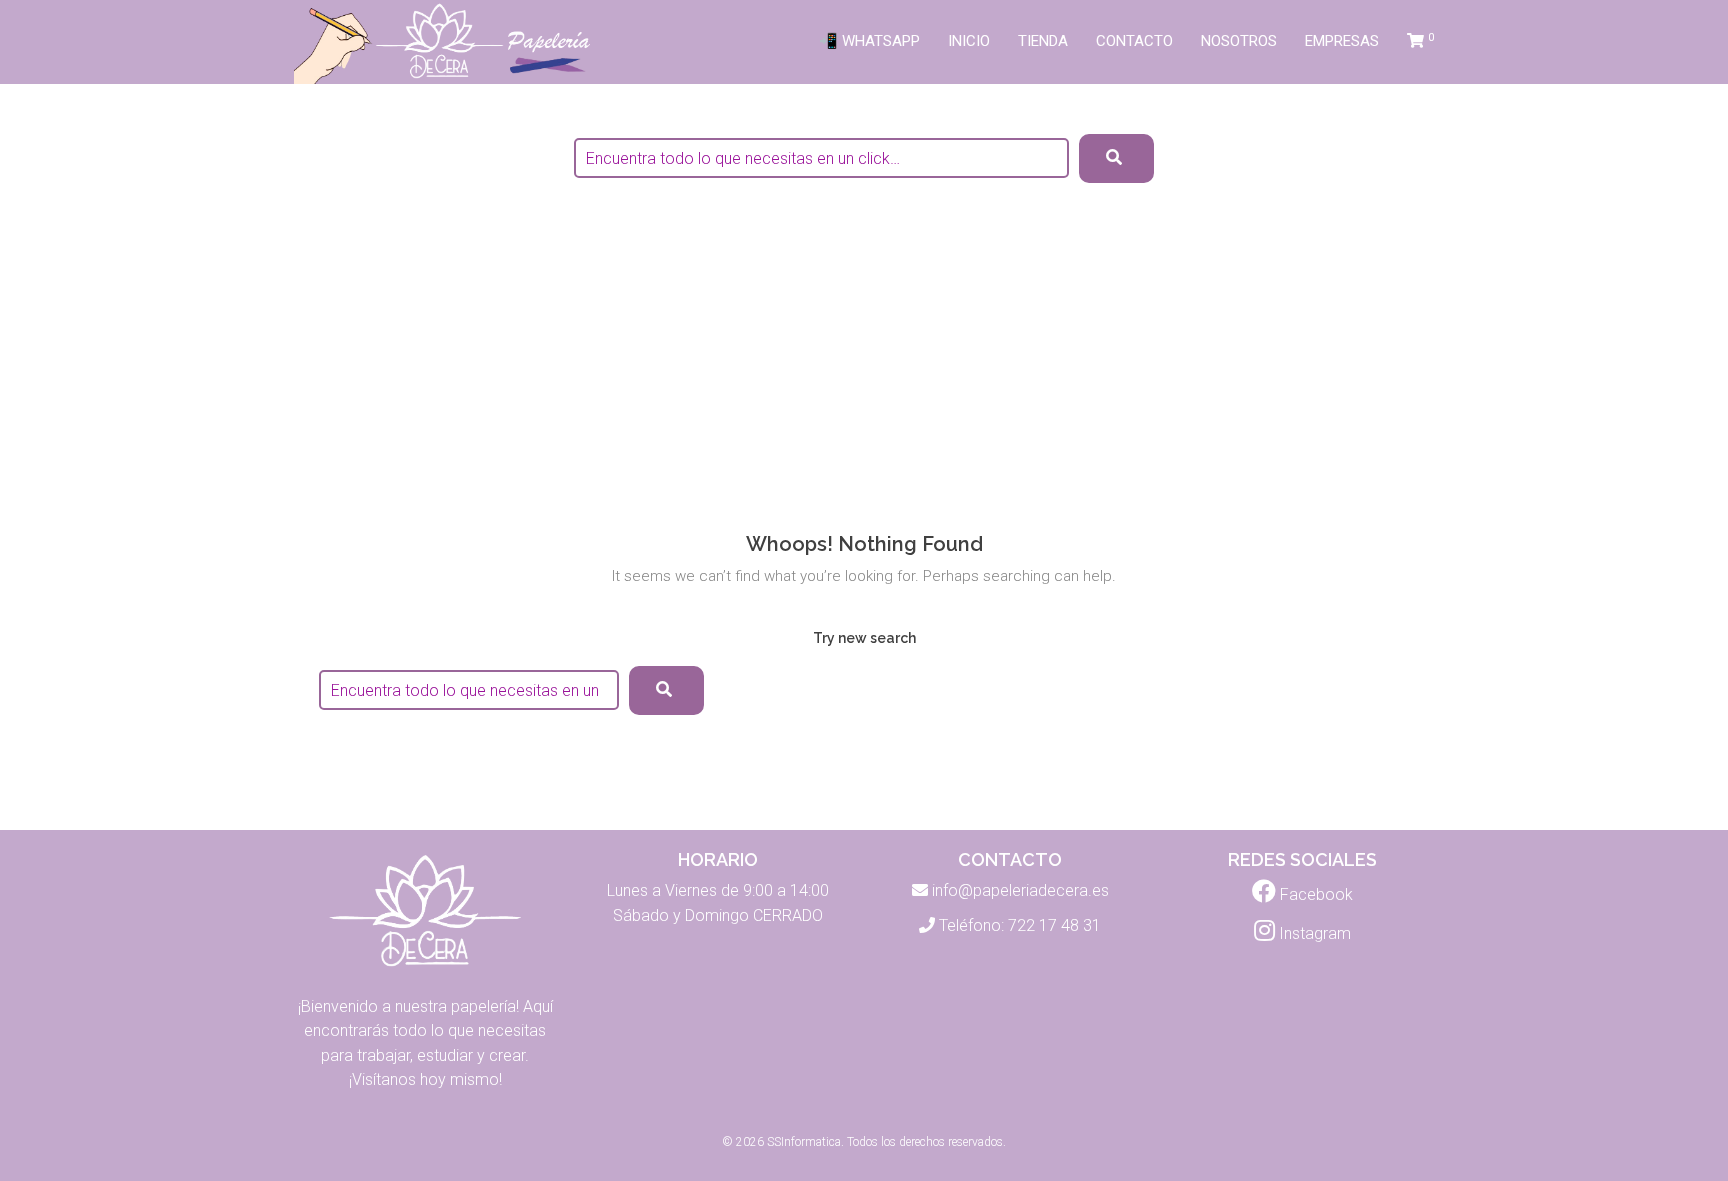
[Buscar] (666, 690)
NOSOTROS (1239, 41)
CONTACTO (1134, 41)
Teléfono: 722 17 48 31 (1020, 925)
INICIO (969, 41)
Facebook (1314, 894)
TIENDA (1043, 41)
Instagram (1313, 933)
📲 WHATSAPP (869, 41)
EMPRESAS (1342, 41)
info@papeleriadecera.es (1020, 890)
